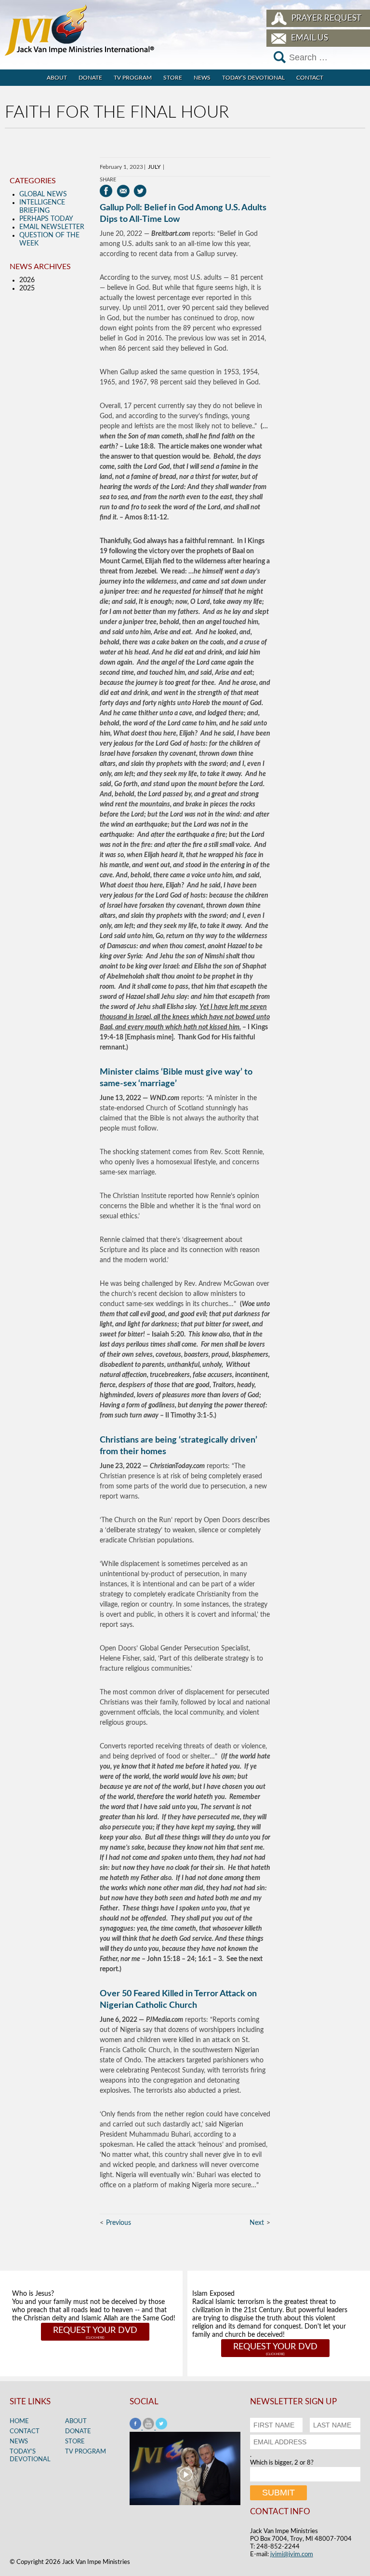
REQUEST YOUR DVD (95, 2331)
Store (173, 78)
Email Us (310, 38)
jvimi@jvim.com (292, 2555)
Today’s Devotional (253, 78)
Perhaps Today (46, 219)
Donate (90, 78)
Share (108, 180)
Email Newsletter (52, 227)
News (202, 78)
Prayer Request (326, 18)
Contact (310, 78)
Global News (43, 194)
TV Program (133, 78)
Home (19, 2421)
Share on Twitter (140, 191)
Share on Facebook (106, 191)
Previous (119, 2223)
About (57, 78)
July (154, 167)
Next (257, 2223)
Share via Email (123, 191)
